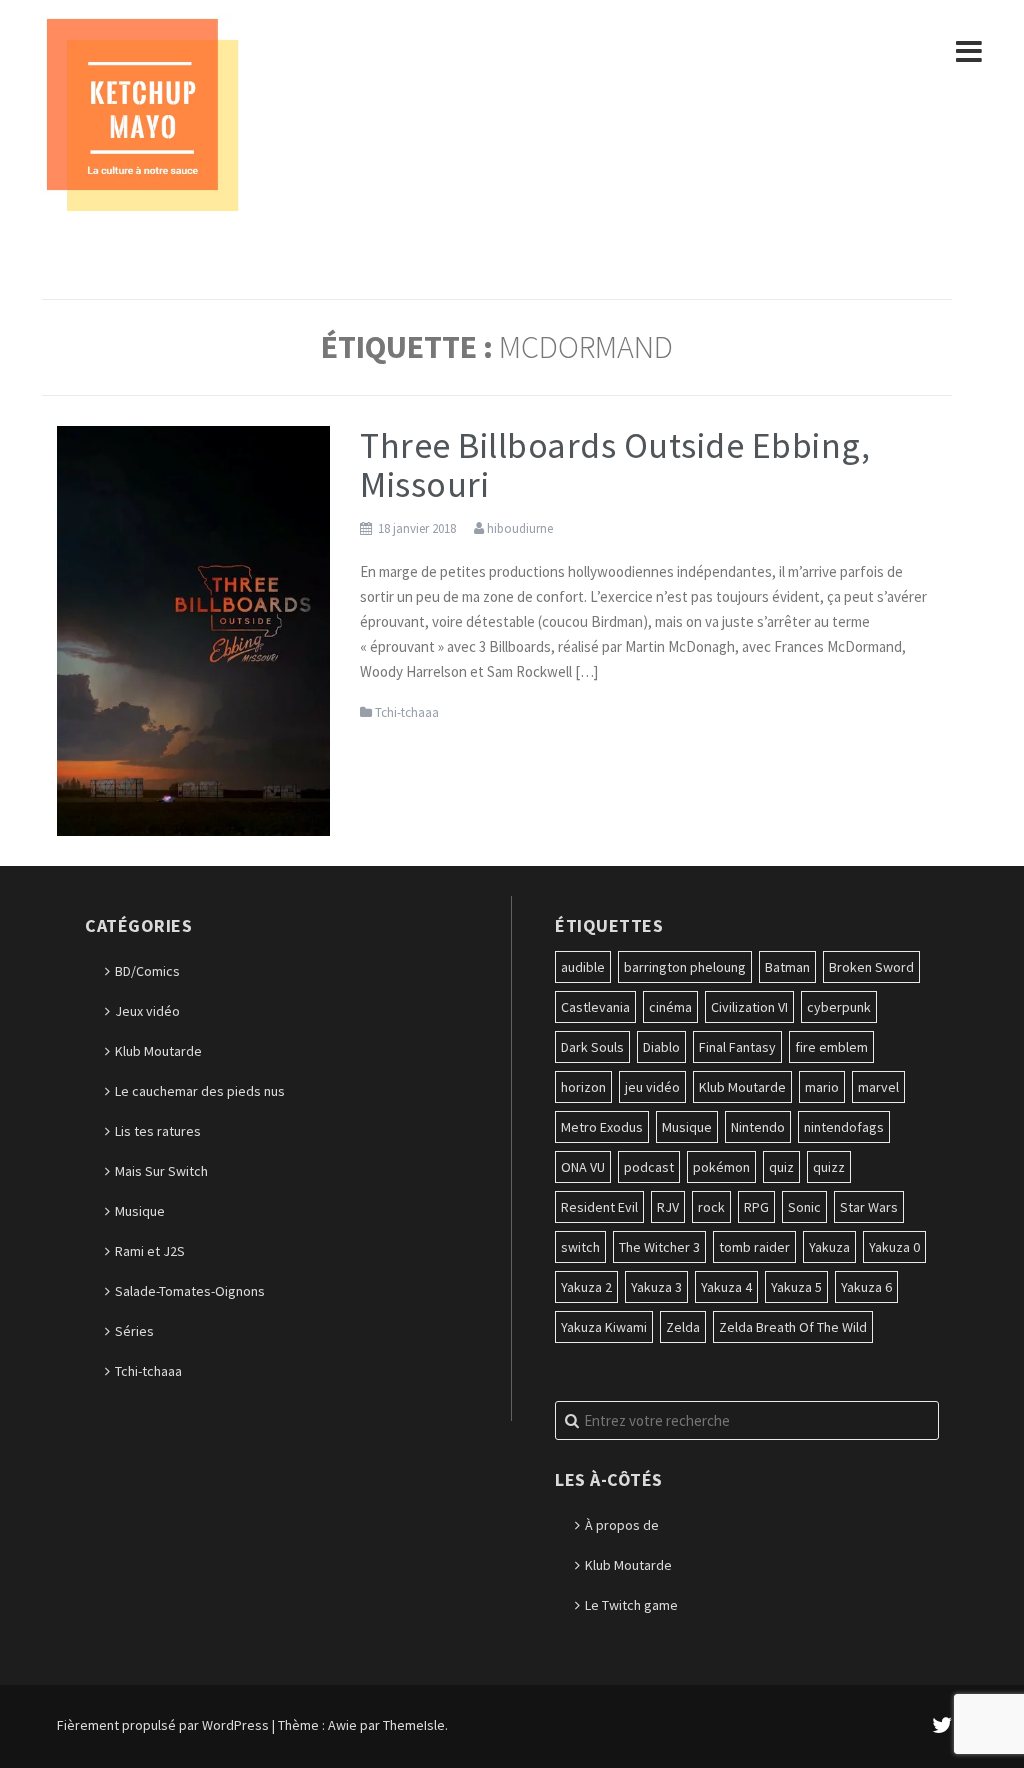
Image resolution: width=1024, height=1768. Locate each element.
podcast (649, 1167)
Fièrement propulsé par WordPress (163, 1725)
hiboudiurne (520, 528)
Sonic (804, 1207)
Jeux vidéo (147, 1011)
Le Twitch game (631, 1605)
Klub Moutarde (158, 1051)
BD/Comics (147, 971)
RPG (756, 1207)
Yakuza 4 (726, 1287)
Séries (134, 1331)
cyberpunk (839, 1007)
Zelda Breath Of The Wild (793, 1327)
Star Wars (869, 1207)
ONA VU (583, 1167)
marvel (878, 1087)
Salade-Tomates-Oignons (190, 1291)
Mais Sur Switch (161, 1171)
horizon (583, 1087)
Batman (787, 967)
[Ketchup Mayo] (142, 113)
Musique (140, 1211)
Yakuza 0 (894, 1247)
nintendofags (844, 1127)
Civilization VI (749, 1007)
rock (711, 1207)
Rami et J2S (150, 1251)
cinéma (670, 1007)
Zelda (683, 1327)
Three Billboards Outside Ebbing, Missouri (615, 465)
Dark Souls (592, 1047)
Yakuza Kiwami (604, 1327)
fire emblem (831, 1047)
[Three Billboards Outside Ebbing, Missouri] (193, 629)
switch (580, 1247)
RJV (668, 1207)
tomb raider (754, 1247)
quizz (829, 1167)
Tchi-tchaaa (407, 712)
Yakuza (829, 1247)
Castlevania (595, 1007)
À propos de (622, 1525)
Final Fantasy (737, 1047)
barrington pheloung (685, 967)
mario (822, 1087)
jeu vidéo (652, 1087)
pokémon (721, 1167)
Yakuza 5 (796, 1287)
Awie (342, 1725)
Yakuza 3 (656, 1287)
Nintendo (758, 1127)
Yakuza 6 (866, 1287)
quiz (781, 1167)
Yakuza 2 (586, 1287)
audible (583, 967)
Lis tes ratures (158, 1131)
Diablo (661, 1047)
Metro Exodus (602, 1127)
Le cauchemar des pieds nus (200, 1091)
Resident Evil (599, 1207)
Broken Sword (871, 967)
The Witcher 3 (659, 1247)
